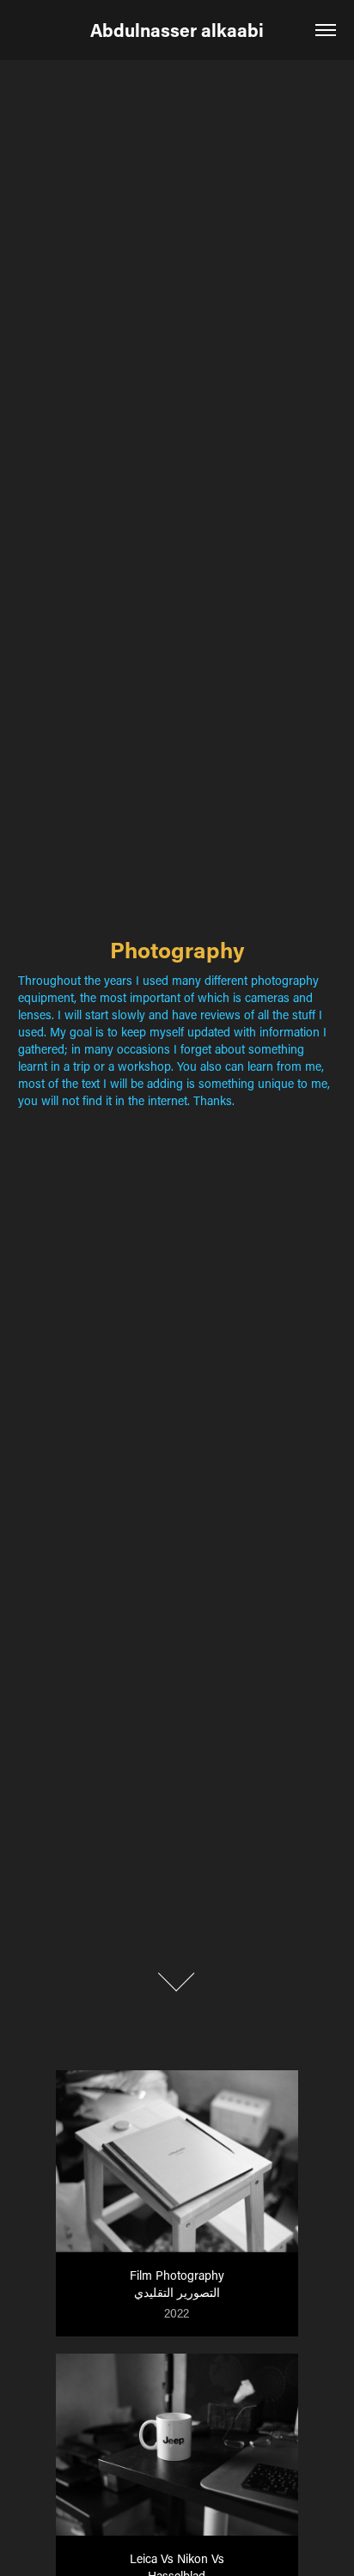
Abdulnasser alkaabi (177, 30)
